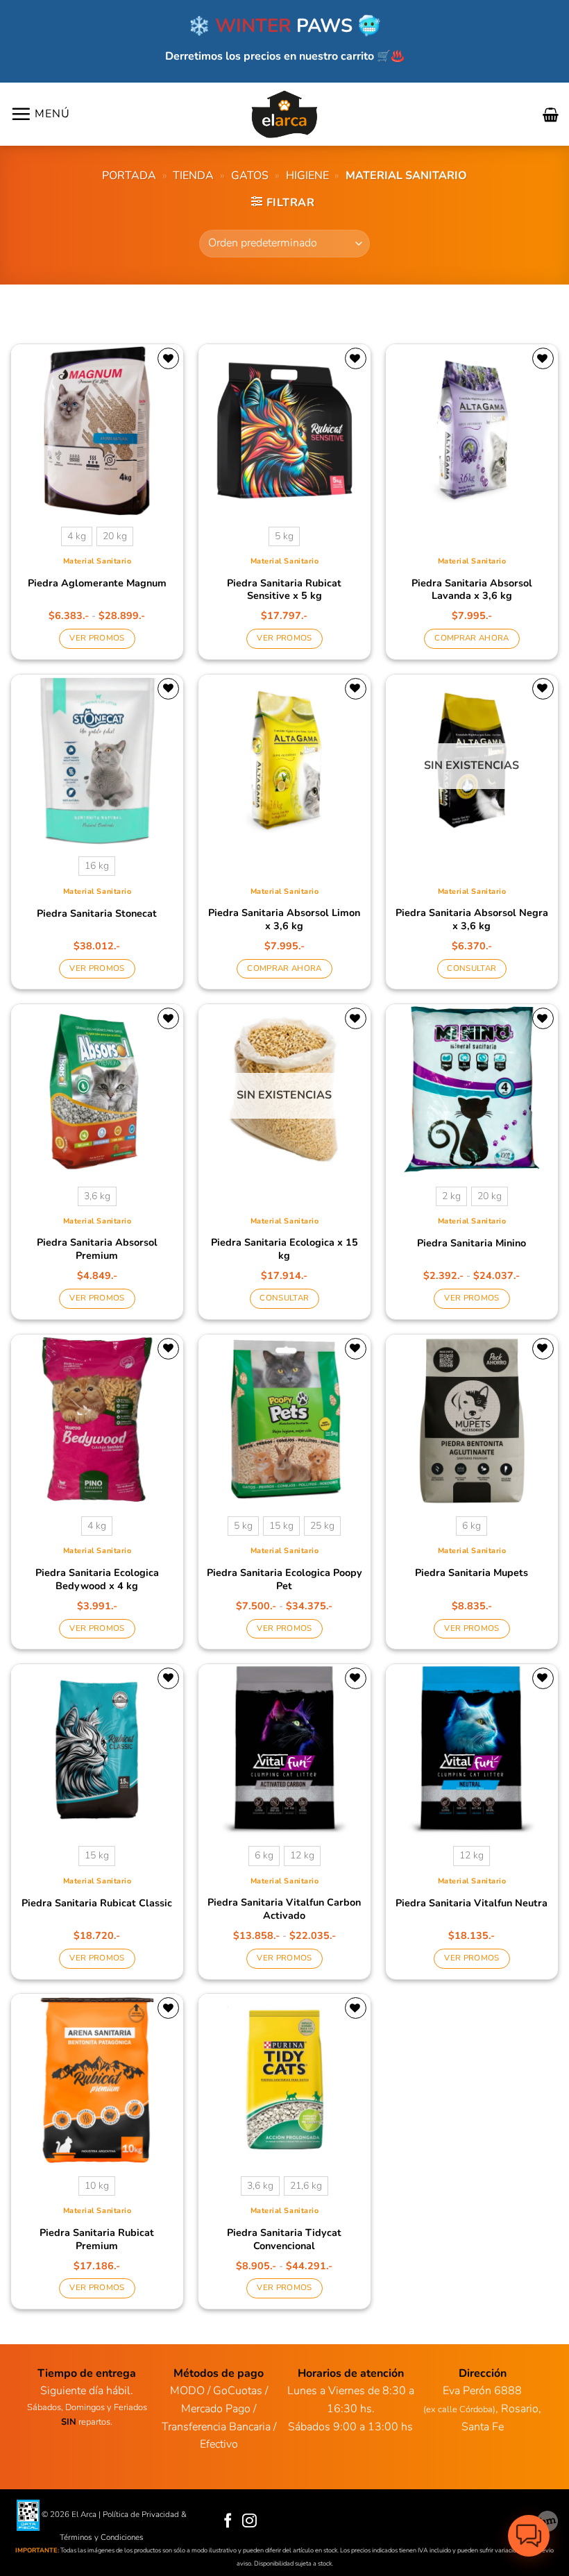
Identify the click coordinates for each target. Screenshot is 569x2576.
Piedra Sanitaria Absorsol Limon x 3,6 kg (284, 919)
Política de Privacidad (141, 2514)
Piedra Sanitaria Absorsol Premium (97, 1249)
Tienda (193, 176)
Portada (129, 176)
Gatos (250, 176)
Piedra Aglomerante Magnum (97, 583)
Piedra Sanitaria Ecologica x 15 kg (284, 1249)
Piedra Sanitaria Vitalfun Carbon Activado (284, 1909)
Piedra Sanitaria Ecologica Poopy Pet (284, 1579)
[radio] (77, 536)
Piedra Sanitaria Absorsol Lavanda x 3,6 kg (472, 590)
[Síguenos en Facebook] (228, 2522)
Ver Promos (97, 638)
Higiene (307, 176)
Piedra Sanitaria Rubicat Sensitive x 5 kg (284, 590)
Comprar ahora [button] (472, 638)
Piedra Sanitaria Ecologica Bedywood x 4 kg (97, 1579)
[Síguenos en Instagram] (249, 2522)
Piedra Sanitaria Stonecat (97, 914)
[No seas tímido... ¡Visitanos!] (547, 2521)
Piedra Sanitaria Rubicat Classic (97, 1903)
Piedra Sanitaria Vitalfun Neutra (472, 1903)
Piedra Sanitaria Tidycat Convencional (284, 2239)
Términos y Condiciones (102, 2537)
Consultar (472, 968)
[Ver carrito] (551, 115)
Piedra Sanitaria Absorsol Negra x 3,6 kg (472, 919)
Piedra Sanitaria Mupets (472, 1573)
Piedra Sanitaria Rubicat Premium (97, 2239)
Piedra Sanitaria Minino (472, 1243)
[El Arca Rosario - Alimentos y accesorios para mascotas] (285, 114)
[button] (40, 114)
